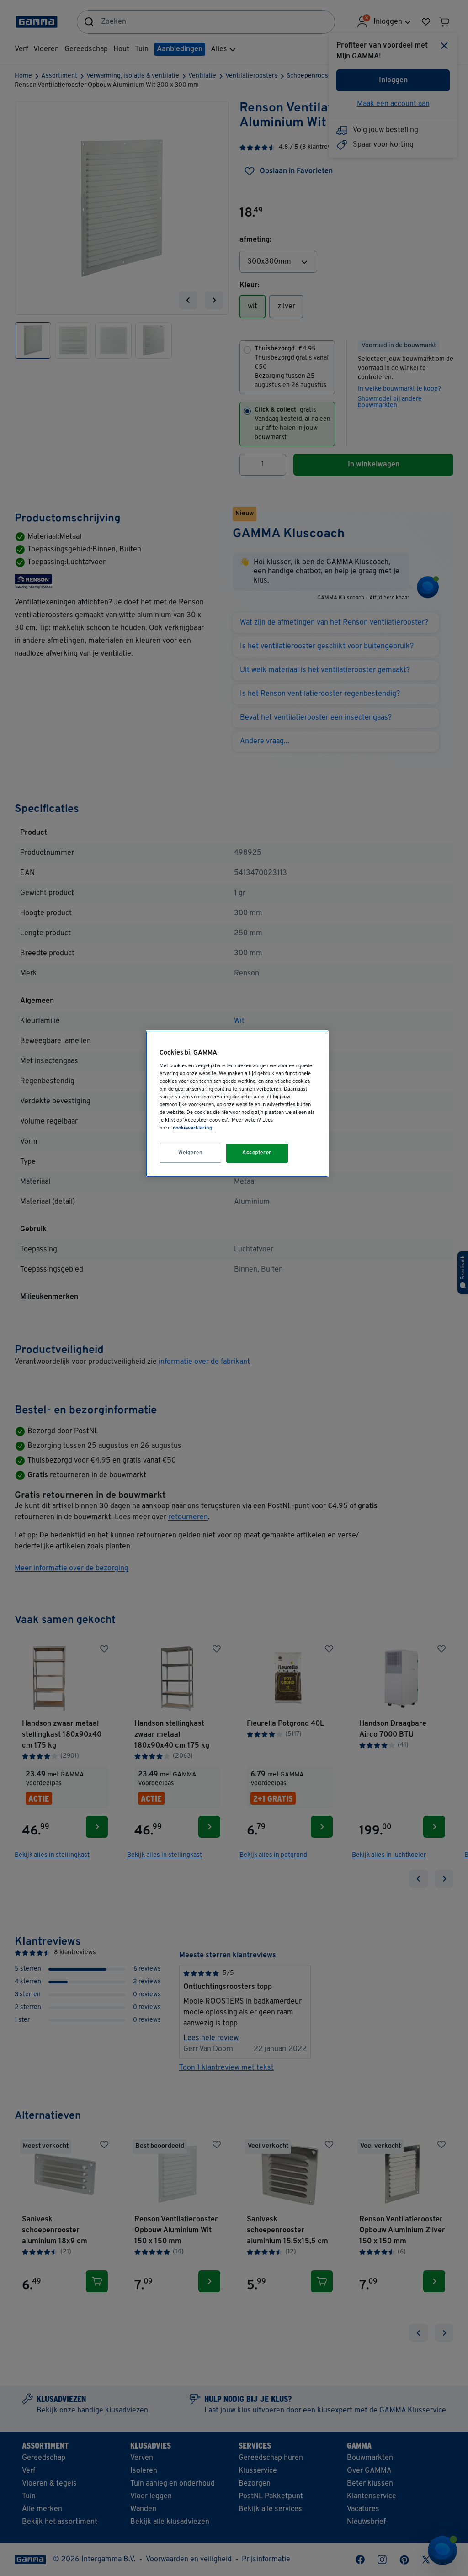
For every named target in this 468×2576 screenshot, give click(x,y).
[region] (237, 1104)
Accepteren (257, 1153)
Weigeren (191, 1153)
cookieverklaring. (193, 1128)
